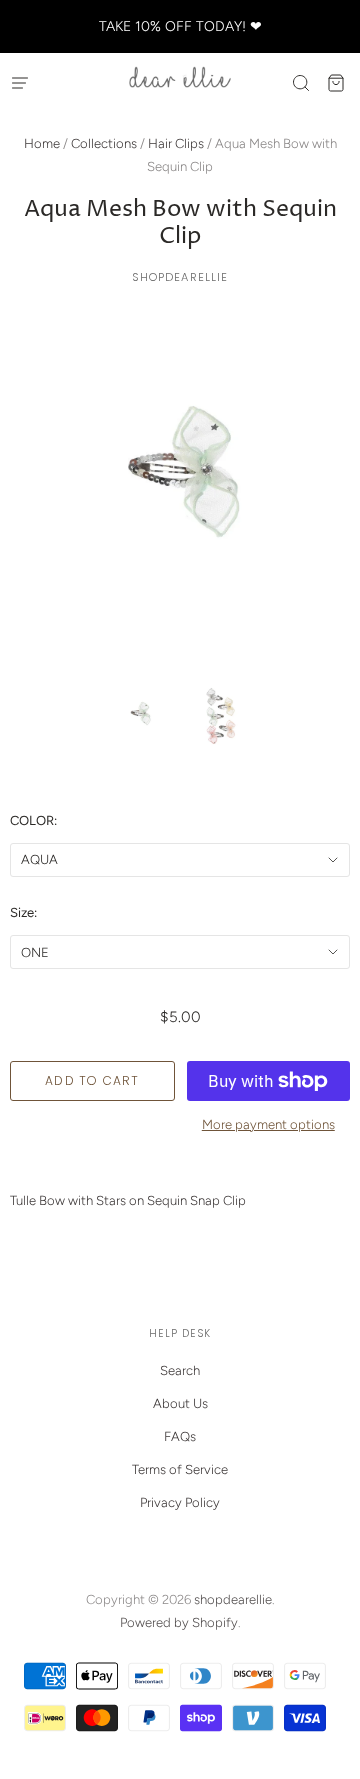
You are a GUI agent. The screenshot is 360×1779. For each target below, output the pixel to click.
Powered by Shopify (179, 1622)
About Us (180, 1403)
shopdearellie (180, 277)
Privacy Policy (180, 1502)
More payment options (268, 1124)
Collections (104, 143)
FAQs (180, 1436)
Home (42, 143)
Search (180, 1370)
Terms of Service (180, 1469)
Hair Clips (176, 143)
